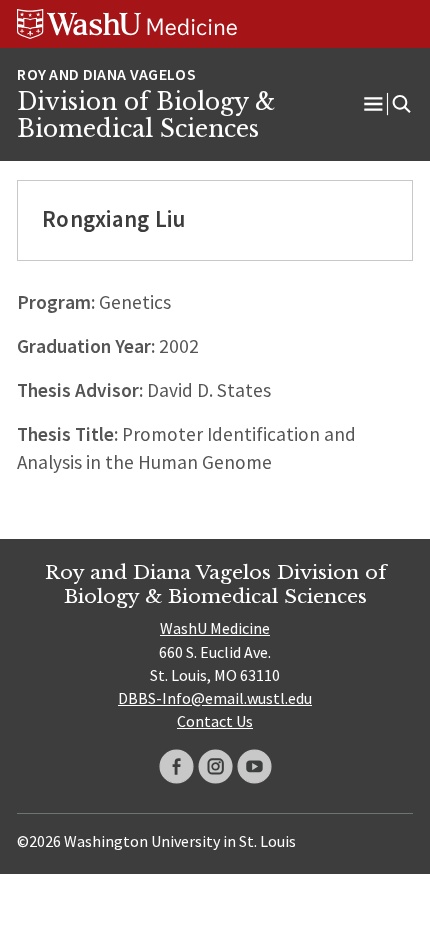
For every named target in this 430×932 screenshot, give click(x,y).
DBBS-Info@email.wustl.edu (215, 698)
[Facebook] (176, 766)
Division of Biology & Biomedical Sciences (146, 116)
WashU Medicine (215, 628)
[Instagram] (215, 766)
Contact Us (215, 721)
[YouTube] (254, 766)
